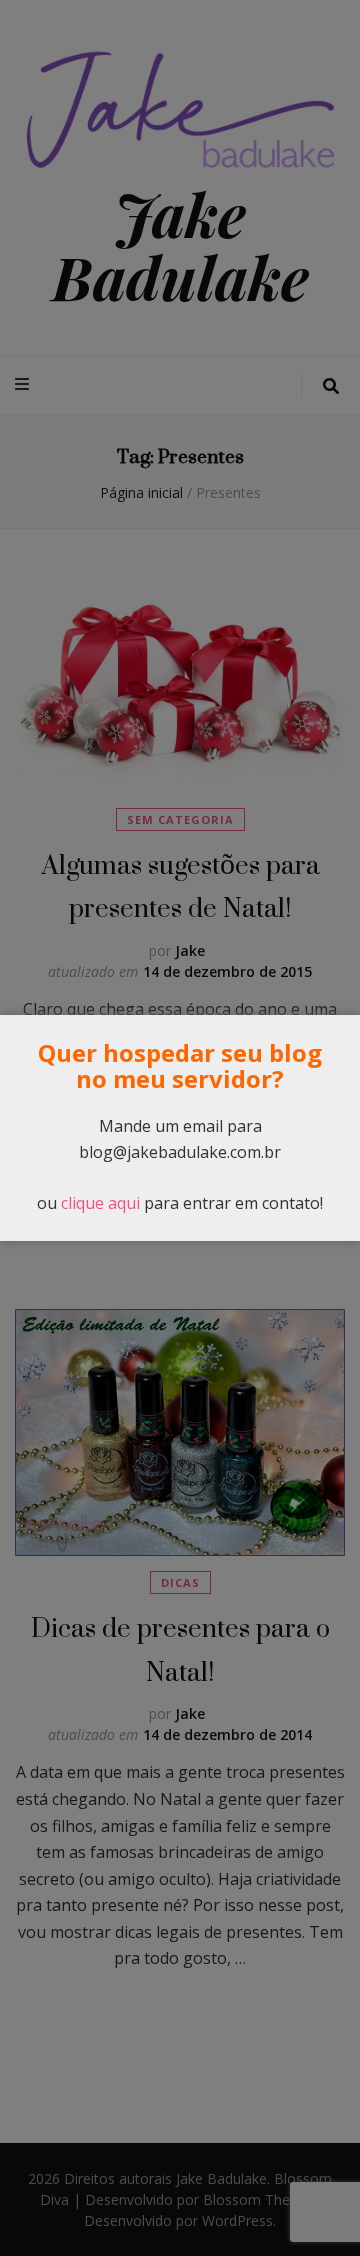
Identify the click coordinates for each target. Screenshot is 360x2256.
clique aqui (100, 1203)
